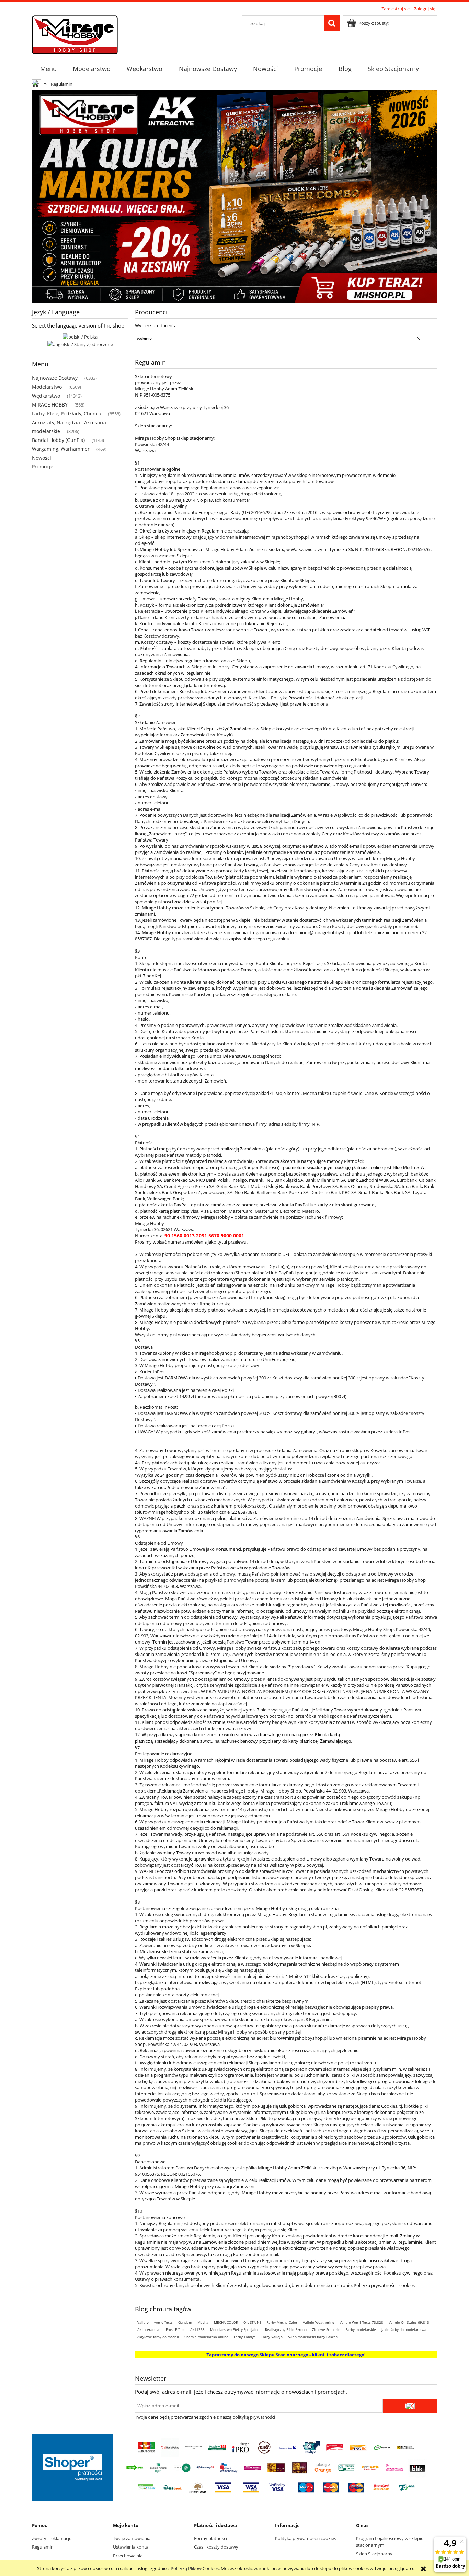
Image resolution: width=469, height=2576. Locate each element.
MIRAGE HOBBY (50, 405)
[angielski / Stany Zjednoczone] (80, 344)
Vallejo (143, 2322)
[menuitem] (48, 69)
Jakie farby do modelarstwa (404, 2329)
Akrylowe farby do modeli (158, 2337)
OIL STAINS (252, 2322)
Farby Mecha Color (282, 2322)
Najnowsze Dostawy (55, 378)
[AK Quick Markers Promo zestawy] (235, 196)
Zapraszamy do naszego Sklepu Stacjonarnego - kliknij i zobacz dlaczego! (286, 2355)
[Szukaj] (332, 23)
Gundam (185, 2322)
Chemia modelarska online (206, 2337)
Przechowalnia (128, 2556)
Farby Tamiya (245, 2337)
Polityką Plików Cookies (195, 2568)
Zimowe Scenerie (326, 2329)
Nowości (42, 458)
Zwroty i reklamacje (52, 2538)
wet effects (163, 2322)
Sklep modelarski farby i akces (313, 2337)
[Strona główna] (75, 34)
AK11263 (197, 2329)
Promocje (43, 466)
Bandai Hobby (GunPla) (58, 440)
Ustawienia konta (131, 2547)
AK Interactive (149, 2329)
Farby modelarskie (361, 2329)
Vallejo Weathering (318, 2322)
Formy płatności (210, 2538)
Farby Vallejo (272, 2337)
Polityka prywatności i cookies (306, 2538)
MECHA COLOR (226, 2322)
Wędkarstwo (46, 396)
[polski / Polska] (80, 336)
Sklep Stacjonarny (374, 2554)
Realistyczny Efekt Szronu (286, 2329)
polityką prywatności (254, 2417)
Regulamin (43, 2547)
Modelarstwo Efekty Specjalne (235, 2329)
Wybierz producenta (156, 325)
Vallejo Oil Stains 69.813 (409, 2322)
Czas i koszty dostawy (216, 2547)
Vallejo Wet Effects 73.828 (361, 2322)
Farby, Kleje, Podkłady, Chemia (67, 414)
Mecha (203, 2322)
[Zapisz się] (410, 2406)
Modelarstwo (47, 387)
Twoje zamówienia (132, 2538)
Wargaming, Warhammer (61, 449)
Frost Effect (175, 2329)
